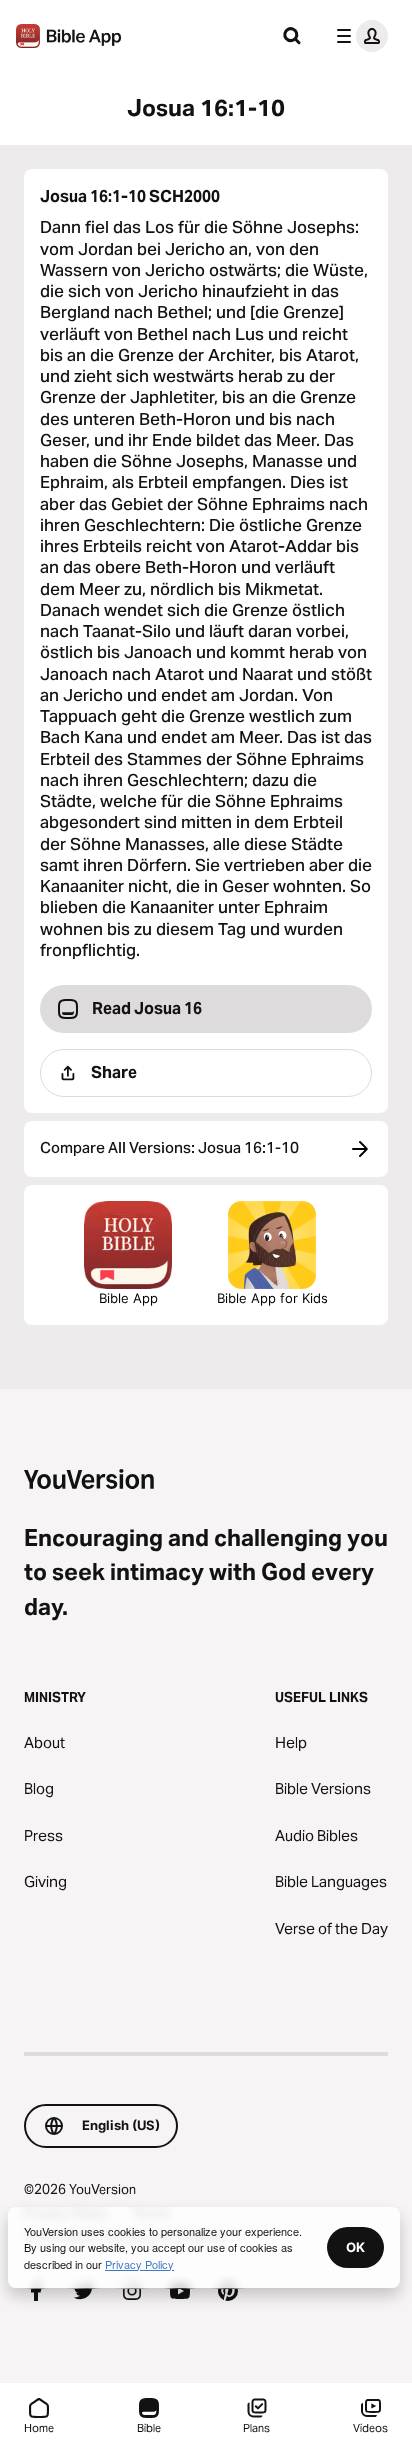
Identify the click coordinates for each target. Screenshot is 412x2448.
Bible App (128, 1298)
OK (355, 2247)
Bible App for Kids (272, 1298)
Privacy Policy (139, 2264)
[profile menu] (358, 36)
